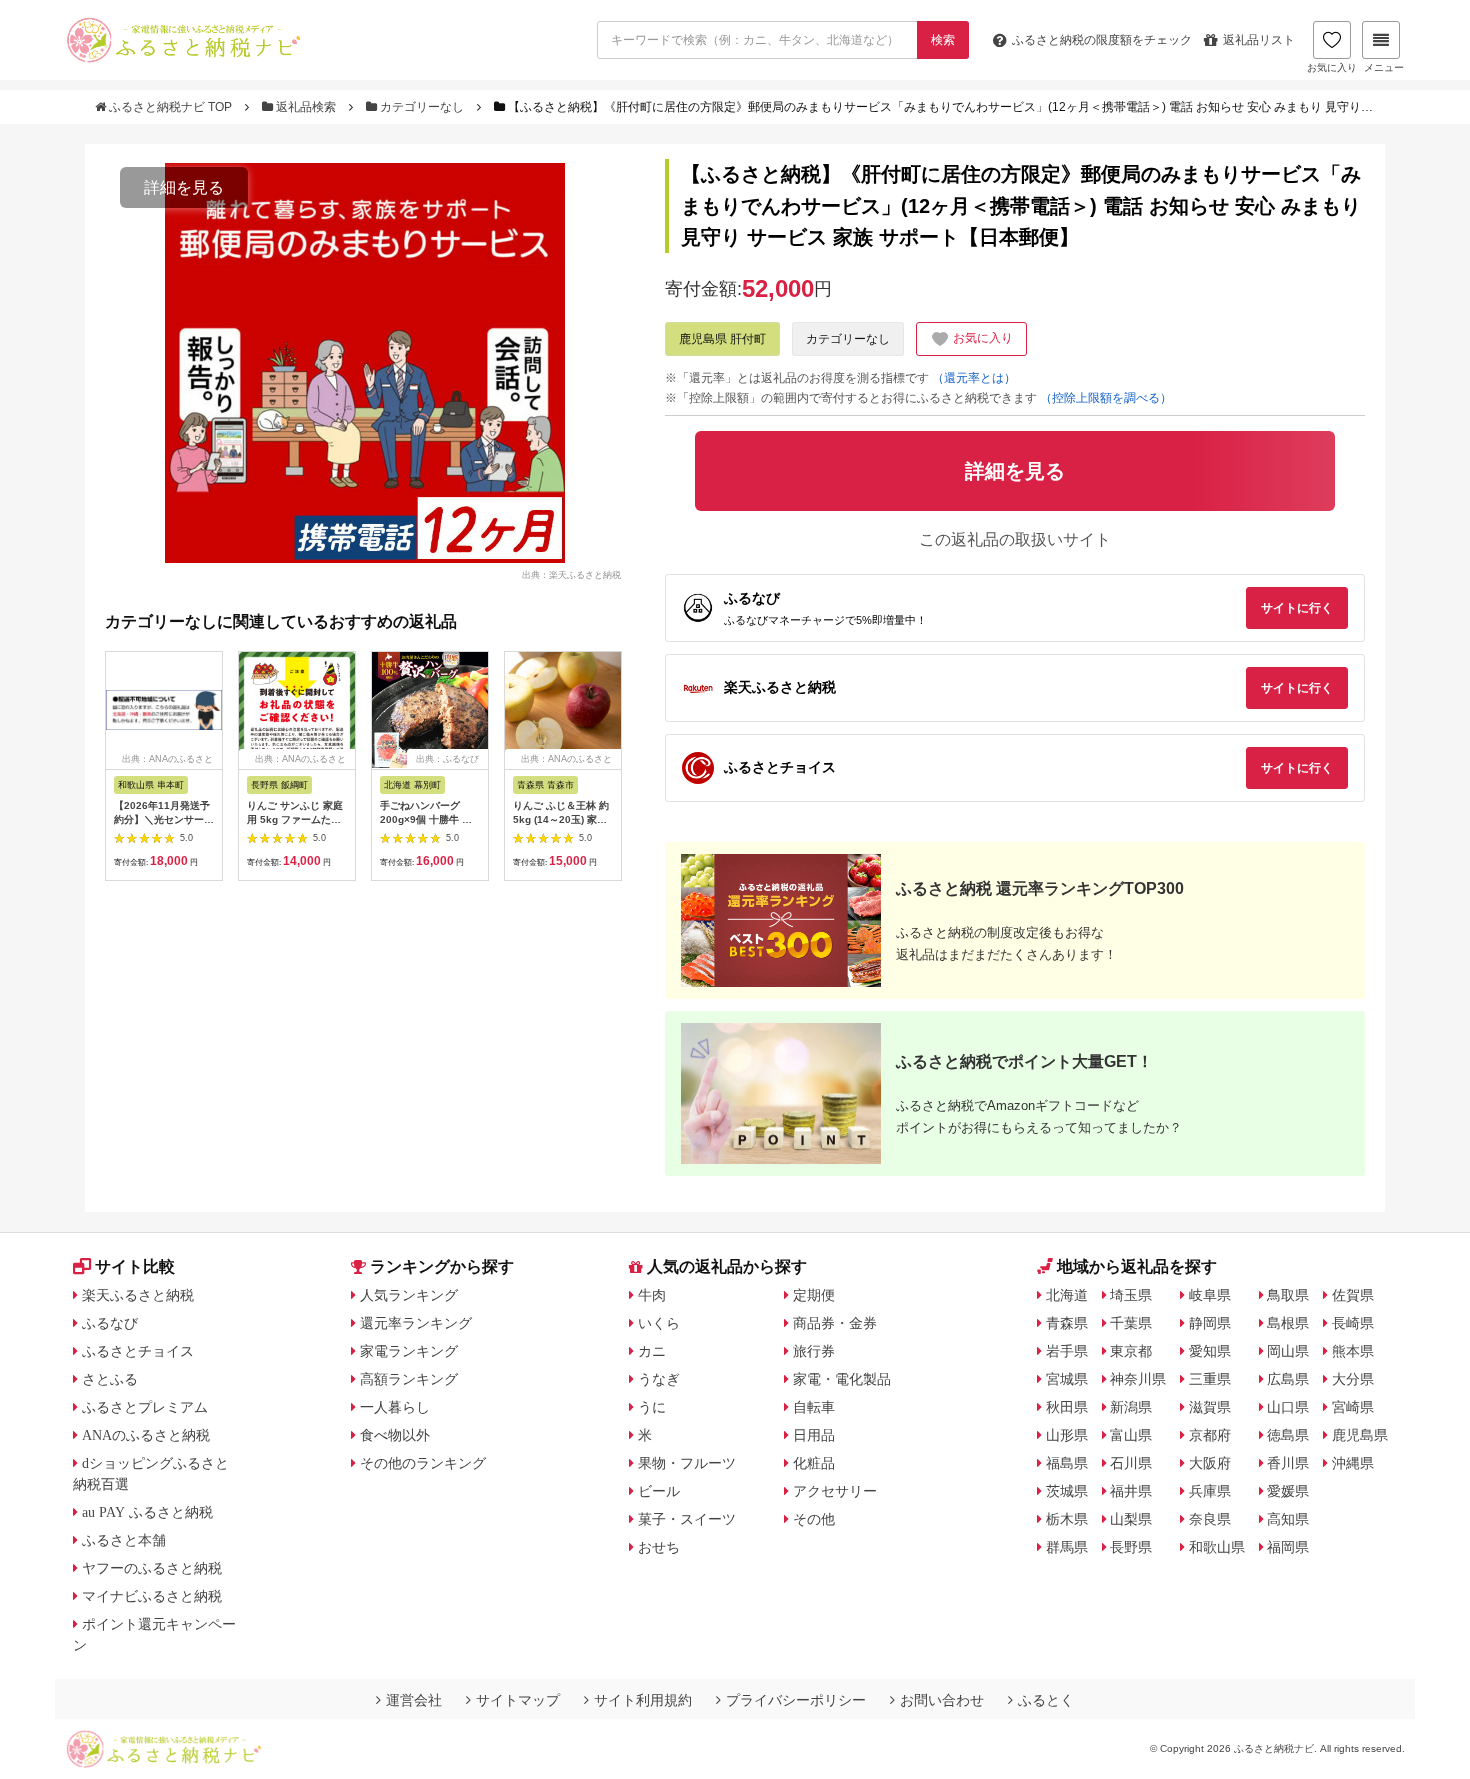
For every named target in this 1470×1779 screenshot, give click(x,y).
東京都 (1131, 1351)
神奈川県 (1138, 1379)
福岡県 (1288, 1547)
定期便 (814, 1295)
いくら (659, 1323)
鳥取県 (1288, 1295)
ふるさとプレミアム (145, 1407)
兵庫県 (1210, 1491)
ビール (659, 1491)
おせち (659, 1547)
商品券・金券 (835, 1323)
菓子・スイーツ (687, 1519)
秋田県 (1067, 1407)
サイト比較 (135, 1266)
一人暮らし (395, 1407)
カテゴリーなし (422, 107)
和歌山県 (1217, 1547)
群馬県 (1067, 1547)
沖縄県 (1353, 1463)
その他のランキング (423, 1463)
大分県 (1353, 1379)
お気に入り (1332, 67)
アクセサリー (835, 1491)
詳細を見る (184, 187)
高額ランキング (409, 1379)
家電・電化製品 (842, 1379)
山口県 (1288, 1407)
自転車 (814, 1407)
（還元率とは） (974, 378)
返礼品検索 (306, 107)
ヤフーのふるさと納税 (152, 1568)
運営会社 (414, 1700)
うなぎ (659, 1379)
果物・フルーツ (687, 1463)
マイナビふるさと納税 (152, 1596)
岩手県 (1067, 1351)
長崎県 (1353, 1323)
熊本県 (1353, 1351)
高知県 (1288, 1519)
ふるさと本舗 (124, 1540)
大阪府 (1210, 1463)
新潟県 (1131, 1407)
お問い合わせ (942, 1700)
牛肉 (652, 1295)
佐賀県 (1353, 1295)
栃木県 (1067, 1519)
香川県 (1288, 1463)
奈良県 (1210, 1519)
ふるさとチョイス (138, 1351)
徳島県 (1288, 1435)
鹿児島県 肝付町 (722, 339)
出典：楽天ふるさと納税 (571, 574)
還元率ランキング (416, 1323)
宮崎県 (1353, 1407)
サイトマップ (518, 1700)
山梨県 (1131, 1519)
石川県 (1131, 1463)
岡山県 (1288, 1351)
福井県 (1131, 1491)
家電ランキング (409, 1351)
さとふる (110, 1379)
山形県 (1067, 1435)
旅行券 (814, 1351)
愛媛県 (1288, 1491)
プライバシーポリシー (796, 1700)
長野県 (1131, 1547)
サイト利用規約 (643, 1700)
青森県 (1067, 1323)
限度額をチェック (1102, 40)
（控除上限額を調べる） (1106, 398)
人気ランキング (409, 1295)
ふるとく (1046, 1700)
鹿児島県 (1360, 1435)
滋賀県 (1210, 1407)
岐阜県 (1210, 1295)
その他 (814, 1519)
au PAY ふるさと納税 (147, 1512)
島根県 (1288, 1323)
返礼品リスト (1259, 40)
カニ (652, 1351)
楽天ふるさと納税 (138, 1295)
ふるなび (110, 1323)
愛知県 (1210, 1351)
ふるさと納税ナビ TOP (170, 107)
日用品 (814, 1435)
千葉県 (1131, 1323)
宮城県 (1067, 1379)
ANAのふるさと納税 (146, 1435)
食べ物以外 (395, 1435)
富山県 (1131, 1435)
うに (652, 1407)
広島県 (1288, 1379)
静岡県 (1210, 1323)
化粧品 (814, 1463)
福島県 (1067, 1463)
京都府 (1210, 1435)
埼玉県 (1131, 1295)
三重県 (1210, 1379)
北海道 (1067, 1295)
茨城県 (1067, 1491)
